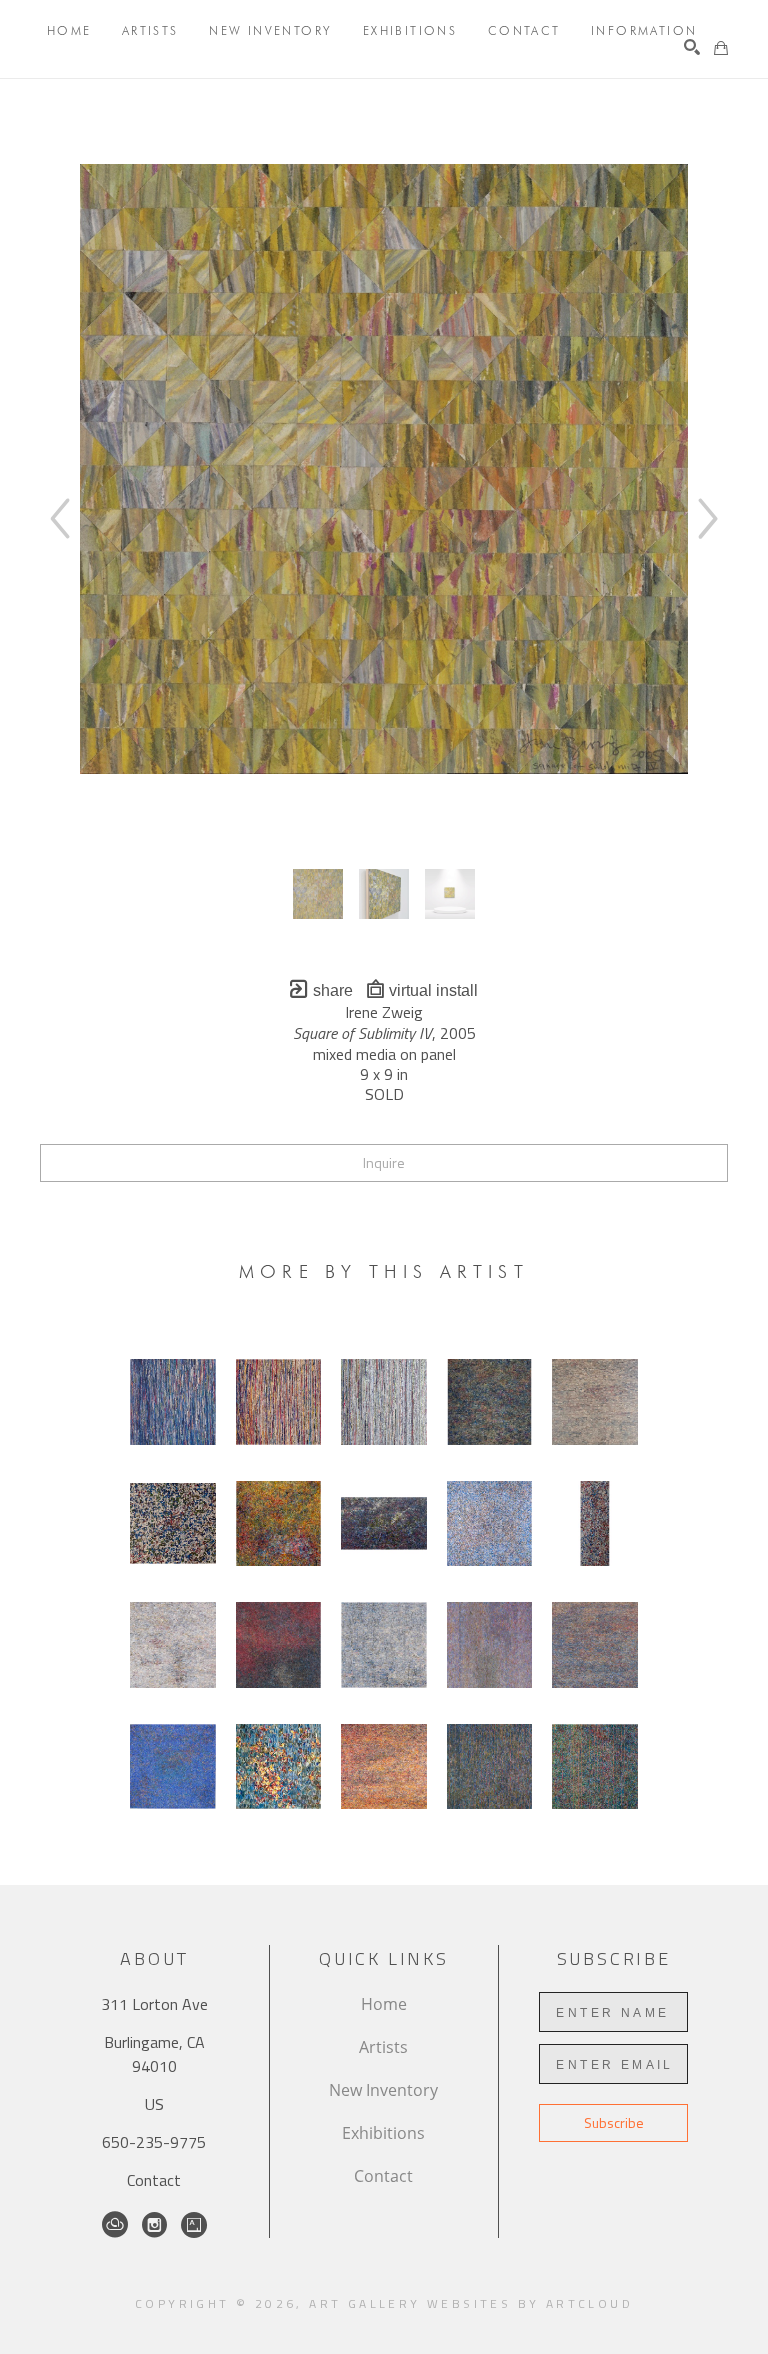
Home (384, 2004)
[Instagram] (154, 2225)
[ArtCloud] (115, 2225)
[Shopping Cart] (721, 48)
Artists (383, 2047)
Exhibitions (383, 2133)
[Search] (692, 47)
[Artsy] (194, 2225)
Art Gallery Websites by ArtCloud (471, 2303)
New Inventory (383, 2090)
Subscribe (614, 2122)
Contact (154, 2180)
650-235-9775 (154, 2142)
